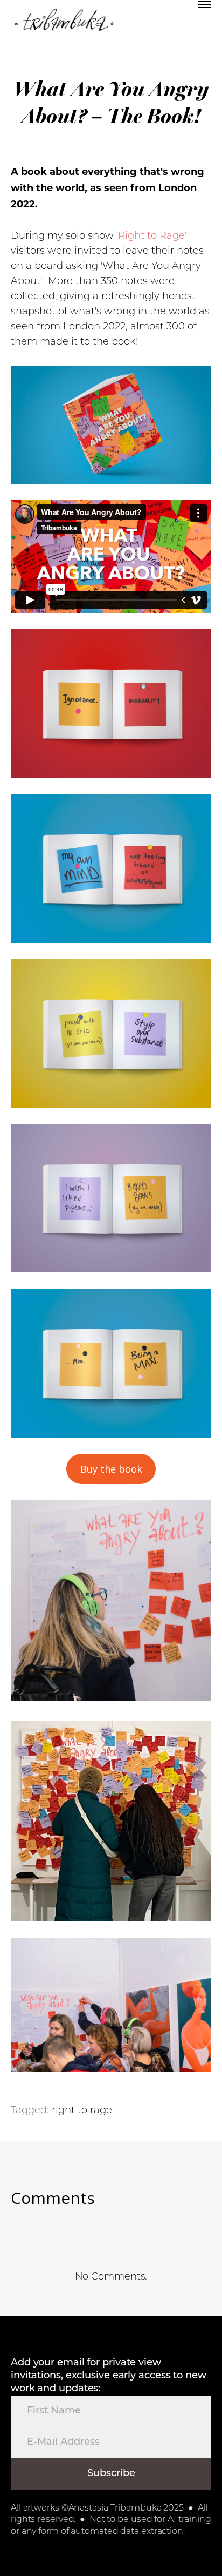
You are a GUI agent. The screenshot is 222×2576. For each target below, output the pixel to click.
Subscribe (111, 2474)
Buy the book (111, 1469)
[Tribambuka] (63, 22)
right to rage (82, 2111)
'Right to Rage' (151, 237)
